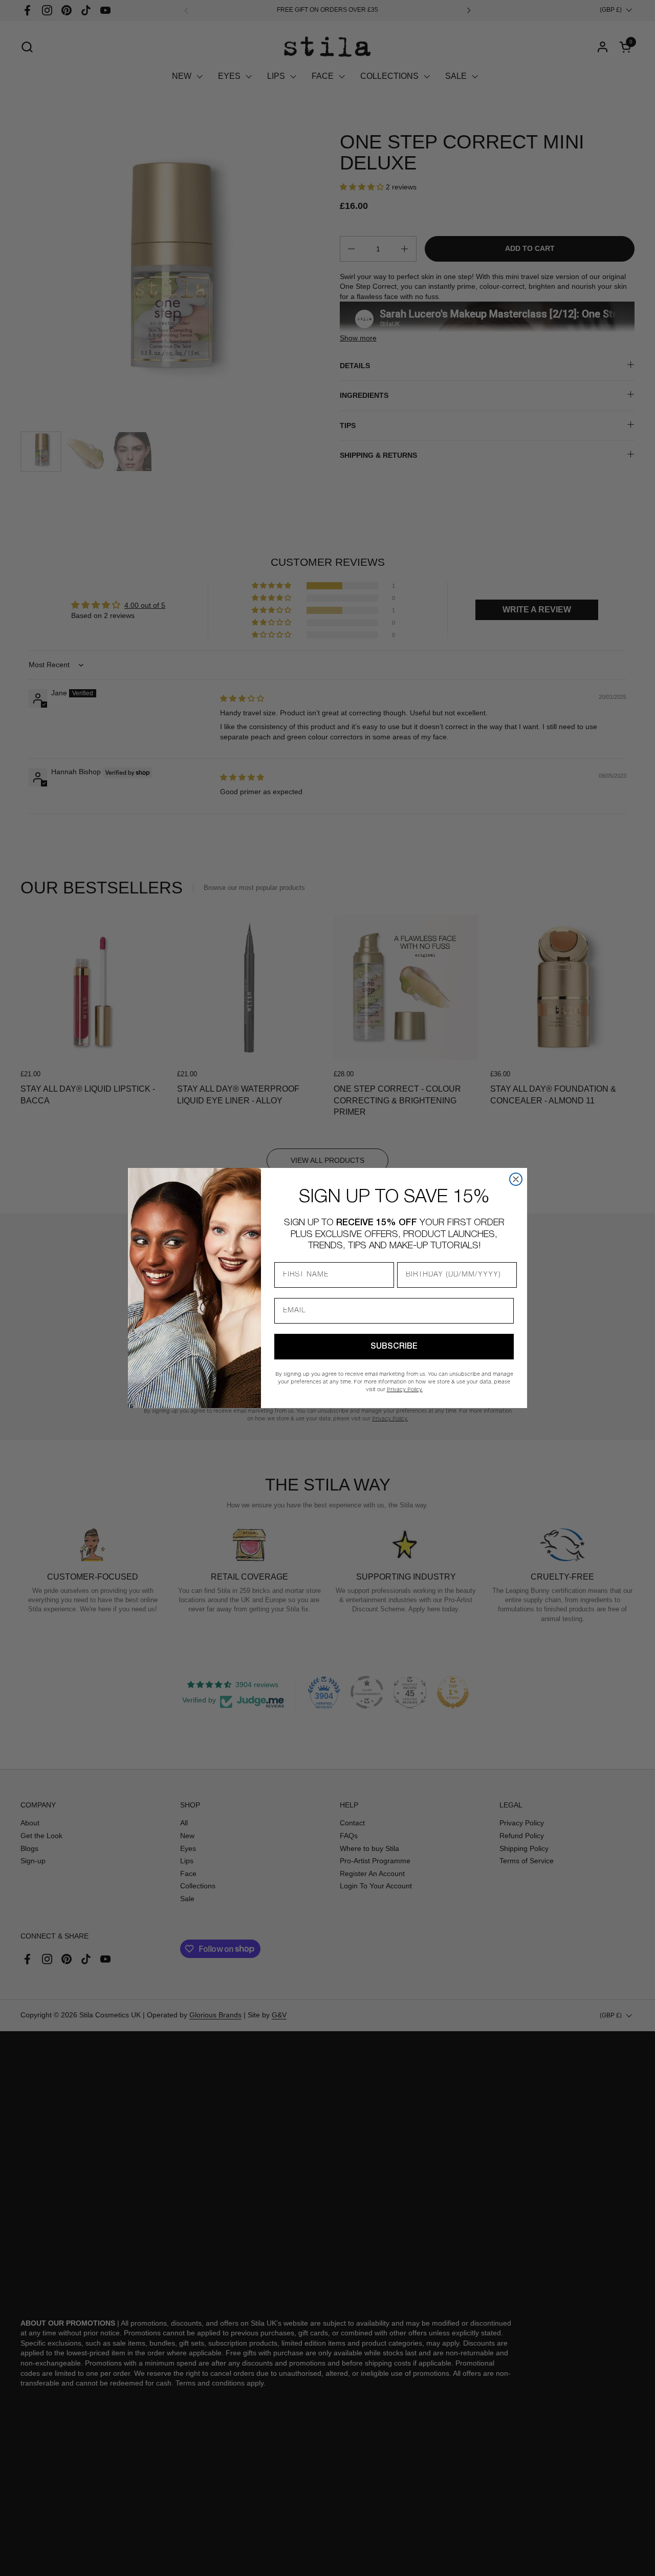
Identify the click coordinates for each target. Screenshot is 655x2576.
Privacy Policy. (405, 1389)
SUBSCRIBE (394, 1347)
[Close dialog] (516, 1179)
